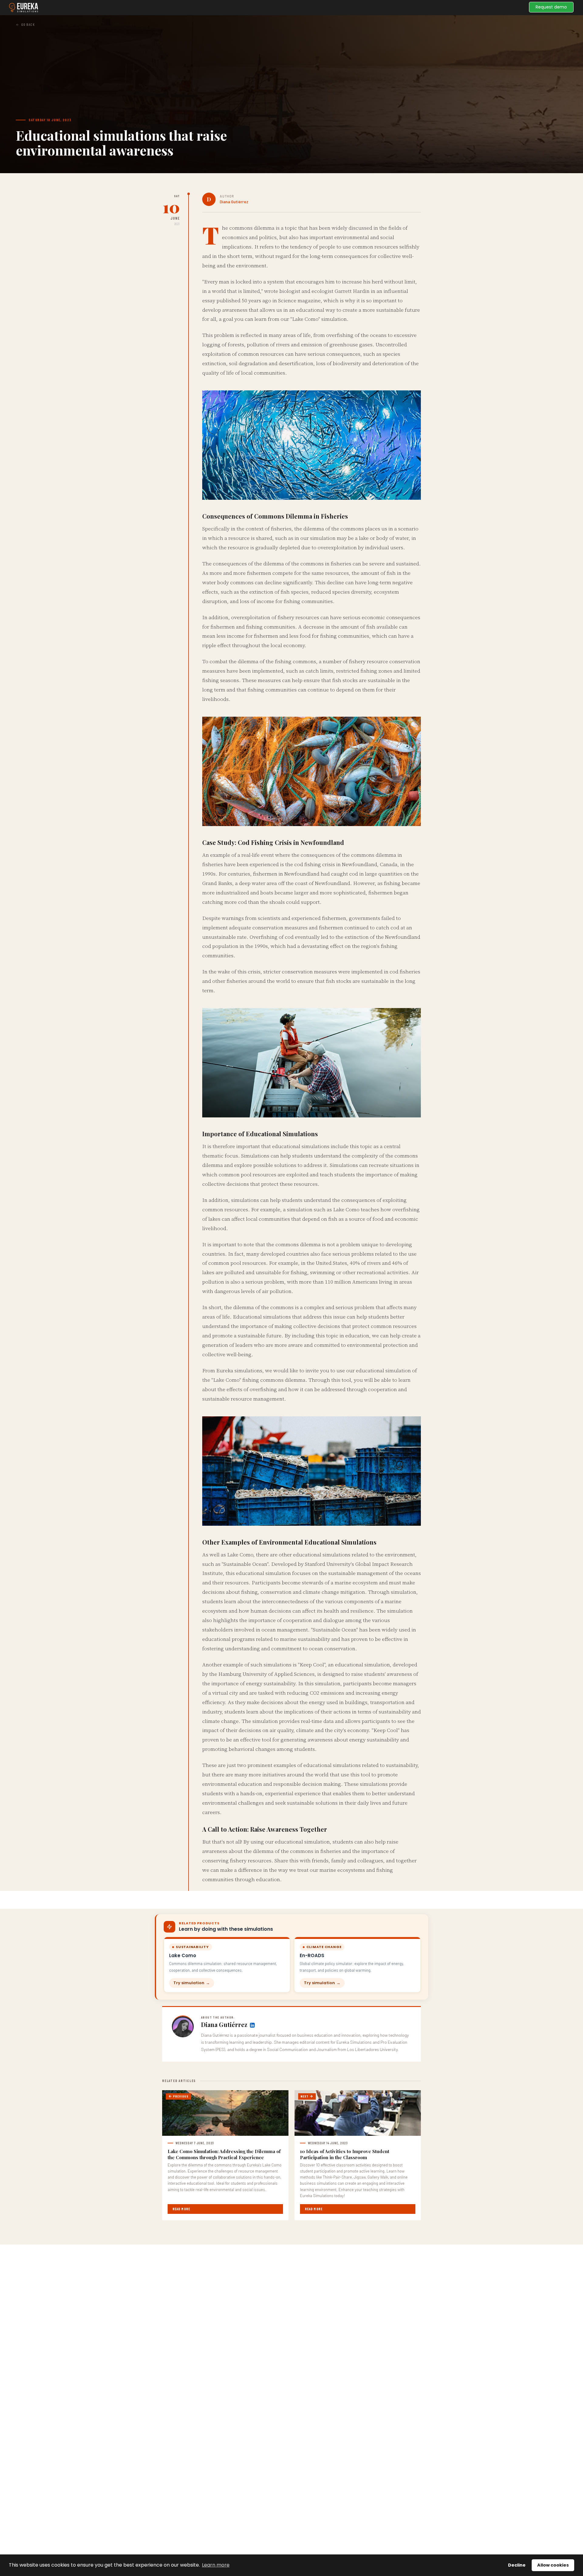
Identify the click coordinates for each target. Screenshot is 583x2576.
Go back (28, 24)
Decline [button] (517, 2565)
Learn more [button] (216, 2565)
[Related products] (252, 2025)
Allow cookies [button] (553, 2565)
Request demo (551, 7)
